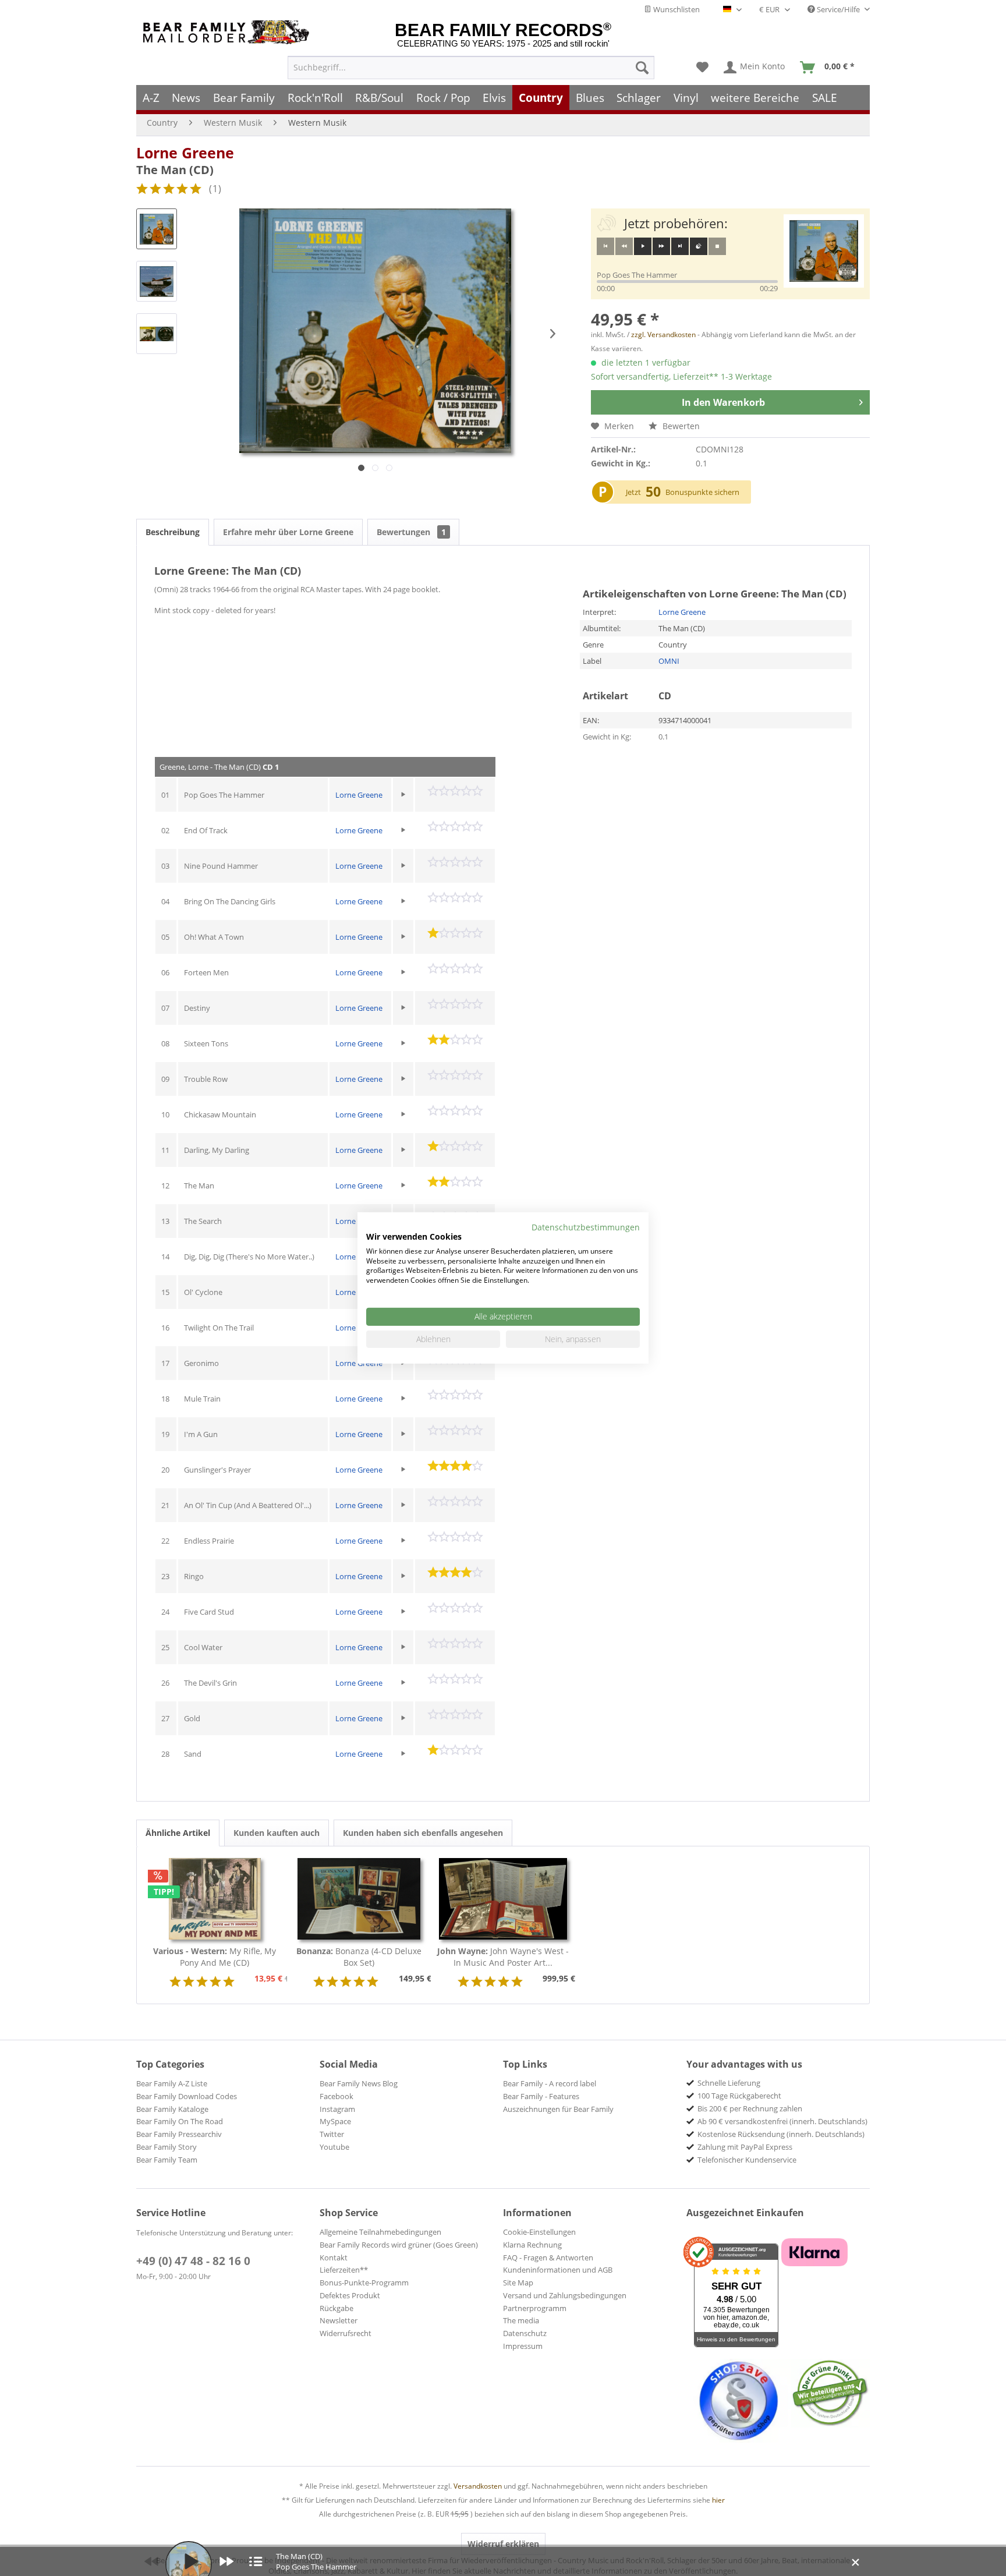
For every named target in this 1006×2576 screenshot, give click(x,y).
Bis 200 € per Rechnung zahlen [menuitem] (750, 2108)
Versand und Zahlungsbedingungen (565, 2295)
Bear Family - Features (541, 2096)
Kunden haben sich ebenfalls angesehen (423, 1833)
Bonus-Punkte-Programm (364, 2283)
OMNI (669, 661)
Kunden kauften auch (277, 1833)
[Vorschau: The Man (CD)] (157, 229)
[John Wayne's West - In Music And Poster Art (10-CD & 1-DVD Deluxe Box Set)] (503, 1899)
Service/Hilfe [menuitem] (838, 9)
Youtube (334, 2147)
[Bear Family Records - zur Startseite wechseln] (228, 32)
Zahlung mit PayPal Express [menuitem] (745, 2147)
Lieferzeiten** (344, 2270)
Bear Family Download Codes (187, 2096)
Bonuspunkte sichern (702, 492)
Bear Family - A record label (550, 2083)
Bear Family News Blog (359, 2083)
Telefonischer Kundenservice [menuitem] (747, 2160)
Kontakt (334, 2257)
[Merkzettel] (702, 68)
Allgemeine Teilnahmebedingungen (380, 2232)
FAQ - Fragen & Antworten (548, 2257)
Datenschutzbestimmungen (586, 1227)
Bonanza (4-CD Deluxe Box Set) (359, 1957)
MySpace (335, 2121)
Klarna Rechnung (532, 2245)
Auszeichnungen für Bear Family (558, 2109)
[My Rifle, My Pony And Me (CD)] (215, 1899)
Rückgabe (336, 2308)
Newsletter (339, 2320)
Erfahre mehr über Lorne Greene (288, 532)
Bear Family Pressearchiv (179, 2134)
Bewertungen (411, 532)
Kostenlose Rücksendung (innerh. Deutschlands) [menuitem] (781, 2134)
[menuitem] (471, 68)
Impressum (523, 2346)
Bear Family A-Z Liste (172, 2083)
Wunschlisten (676, 9)
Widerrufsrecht (346, 2333)
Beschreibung (173, 532)
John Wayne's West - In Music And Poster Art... (503, 1957)
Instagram (337, 2109)
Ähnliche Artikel (178, 1833)
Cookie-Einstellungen (539, 2232)
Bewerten (680, 426)
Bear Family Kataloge (172, 2109)
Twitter (332, 2134)
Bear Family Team (167, 2160)
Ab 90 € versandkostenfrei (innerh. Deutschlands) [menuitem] (782, 2121)
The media (521, 2320)
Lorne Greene (185, 153)
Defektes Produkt (350, 2295)
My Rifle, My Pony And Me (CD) (215, 1957)
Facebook (336, 2096)
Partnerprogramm (535, 2308)
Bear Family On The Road (180, 2121)
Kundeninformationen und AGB (558, 2270)
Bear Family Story (167, 2147)
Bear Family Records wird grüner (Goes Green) (399, 2245)
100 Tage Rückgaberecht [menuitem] (739, 2096)
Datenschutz (525, 2333)
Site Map (518, 2283)
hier (718, 2500)
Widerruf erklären (503, 2544)
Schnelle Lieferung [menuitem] (729, 2083)
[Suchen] (642, 68)
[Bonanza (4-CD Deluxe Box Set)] (359, 1899)
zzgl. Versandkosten (663, 335)
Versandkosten (478, 2486)
